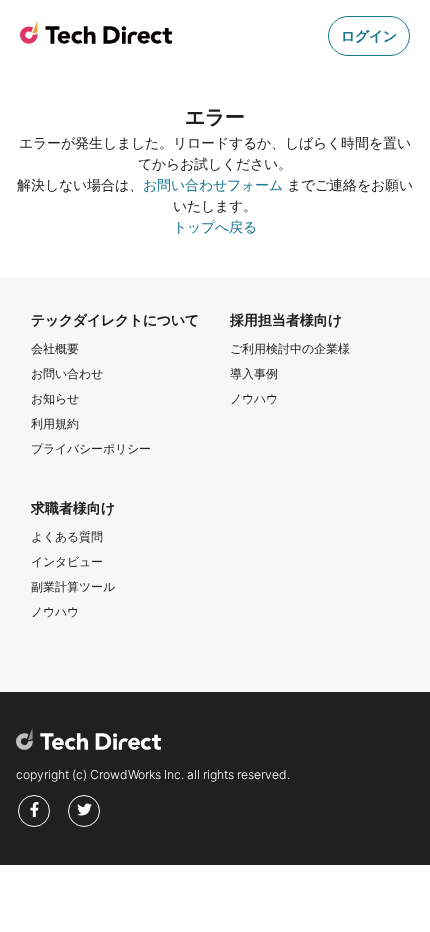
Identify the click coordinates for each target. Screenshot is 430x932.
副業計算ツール (73, 586)
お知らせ (55, 398)
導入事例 (254, 373)
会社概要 (55, 348)
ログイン (369, 35)
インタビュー (67, 561)
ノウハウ (254, 398)
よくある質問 (67, 536)
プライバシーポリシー (91, 448)
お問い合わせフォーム (213, 184)
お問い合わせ (67, 373)
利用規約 (55, 423)
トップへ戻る (215, 226)
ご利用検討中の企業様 (290, 348)
